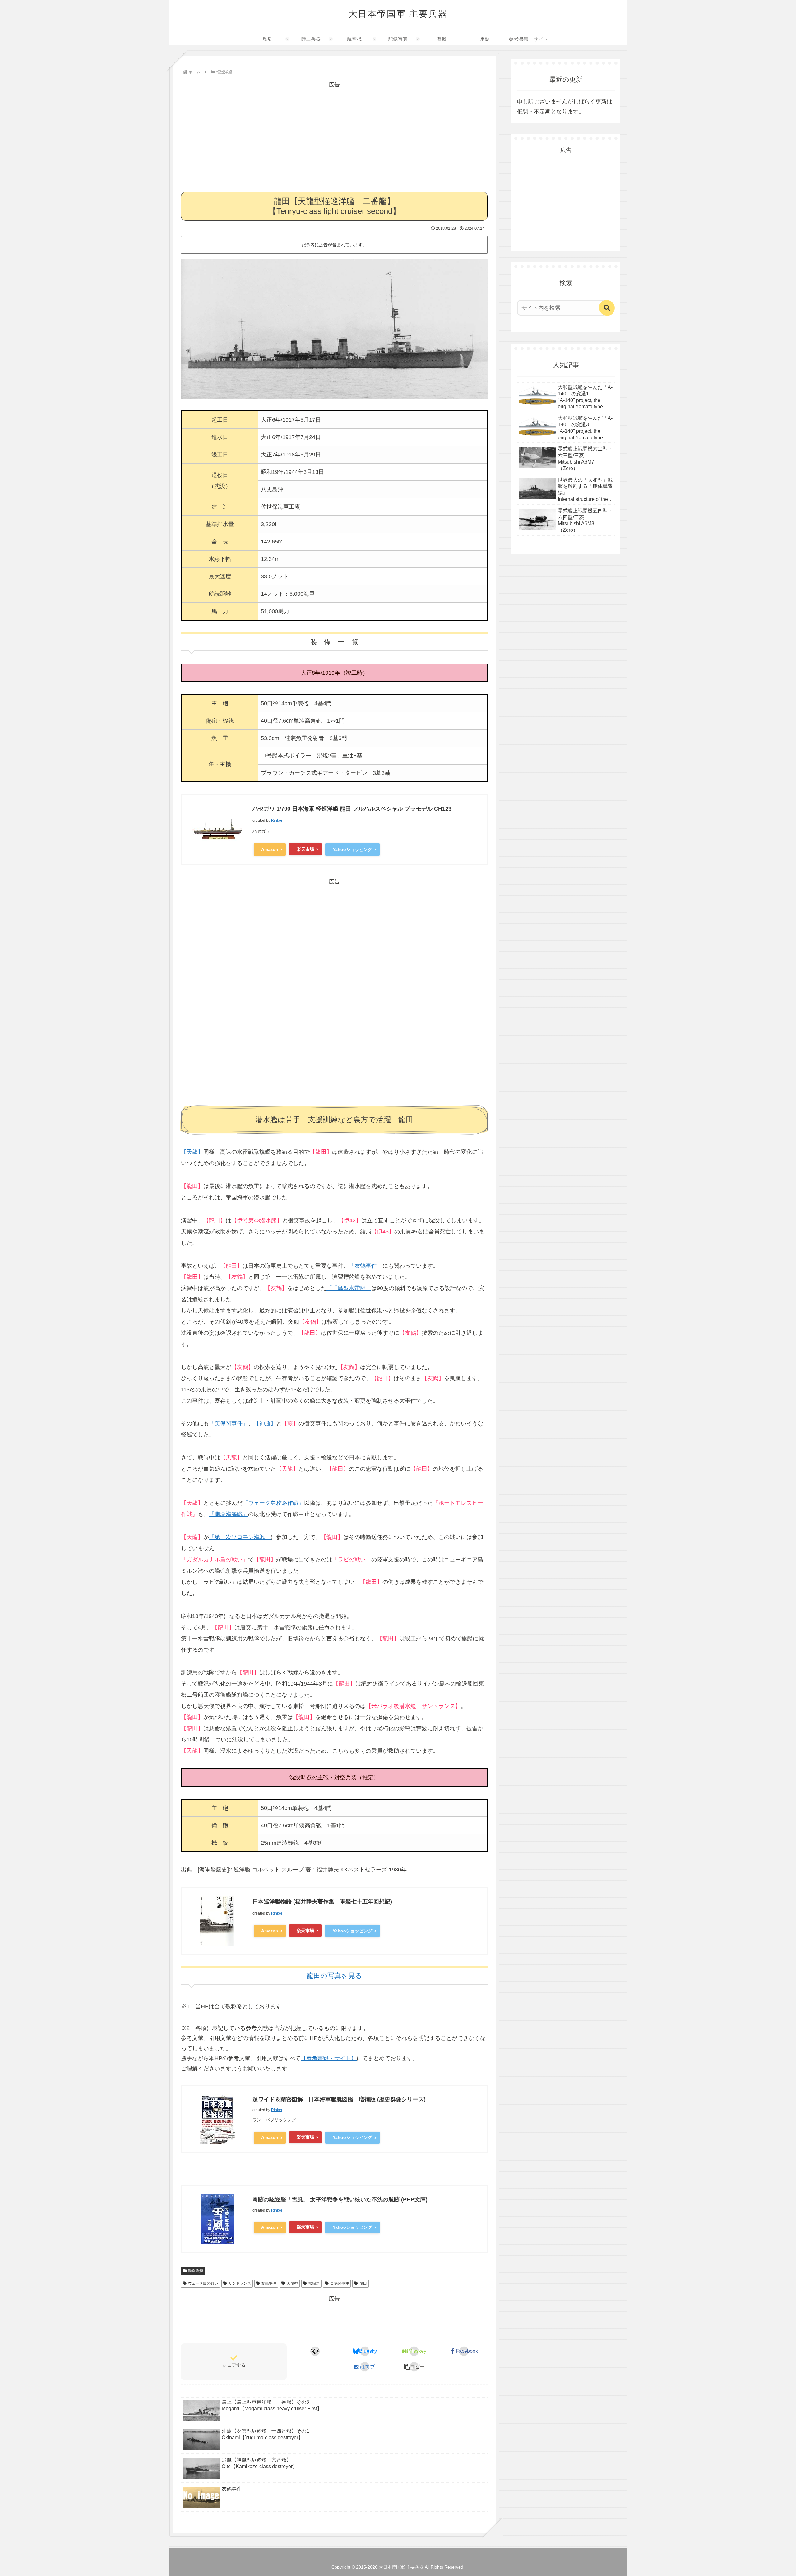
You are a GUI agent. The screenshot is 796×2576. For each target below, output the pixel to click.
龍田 (363, 2283)
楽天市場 (305, 849)
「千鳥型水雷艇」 (349, 1288)
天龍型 (292, 2283)
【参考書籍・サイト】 (329, 2058)
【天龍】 (192, 1152)
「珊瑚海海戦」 (229, 1514)
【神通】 (265, 1423)
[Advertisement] (334, 133)
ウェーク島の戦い (203, 2283)
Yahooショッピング (352, 849)
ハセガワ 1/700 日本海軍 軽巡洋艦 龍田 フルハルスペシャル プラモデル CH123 (352, 809)
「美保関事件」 (229, 1423)
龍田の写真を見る (334, 1976)
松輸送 (314, 2283)
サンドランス (240, 2283)
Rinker (277, 821)
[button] (414, 2367)
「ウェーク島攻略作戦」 (273, 1503)
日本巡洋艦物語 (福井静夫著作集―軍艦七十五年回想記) (322, 1902)
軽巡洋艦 (196, 2271)
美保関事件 (340, 2283)
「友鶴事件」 (366, 1266)
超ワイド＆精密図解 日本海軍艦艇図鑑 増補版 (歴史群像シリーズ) (339, 2099)
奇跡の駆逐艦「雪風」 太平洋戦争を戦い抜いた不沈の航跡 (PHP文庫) (340, 2199)
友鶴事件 (269, 2283)
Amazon (270, 849)
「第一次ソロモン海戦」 (240, 1537)
